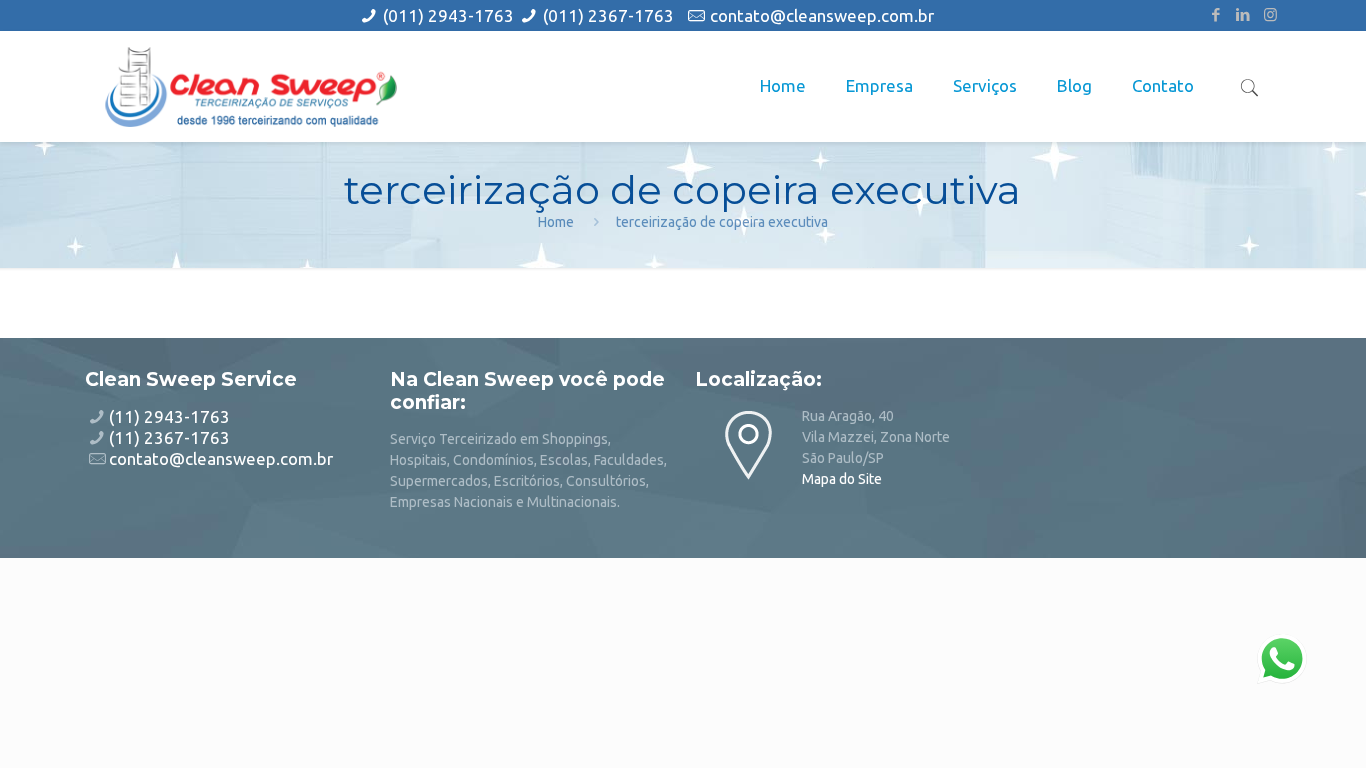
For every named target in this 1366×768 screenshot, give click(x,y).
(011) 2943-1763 (450, 15)
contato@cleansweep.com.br (822, 15)
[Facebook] (1216, 14)
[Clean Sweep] (251, 86)
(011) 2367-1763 (608, 15)
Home (556, 222)
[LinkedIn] (1243, 14)
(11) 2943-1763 (169, 416)
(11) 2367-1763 (169, 437)
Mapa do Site (842, 479)
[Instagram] (1270, 14)
